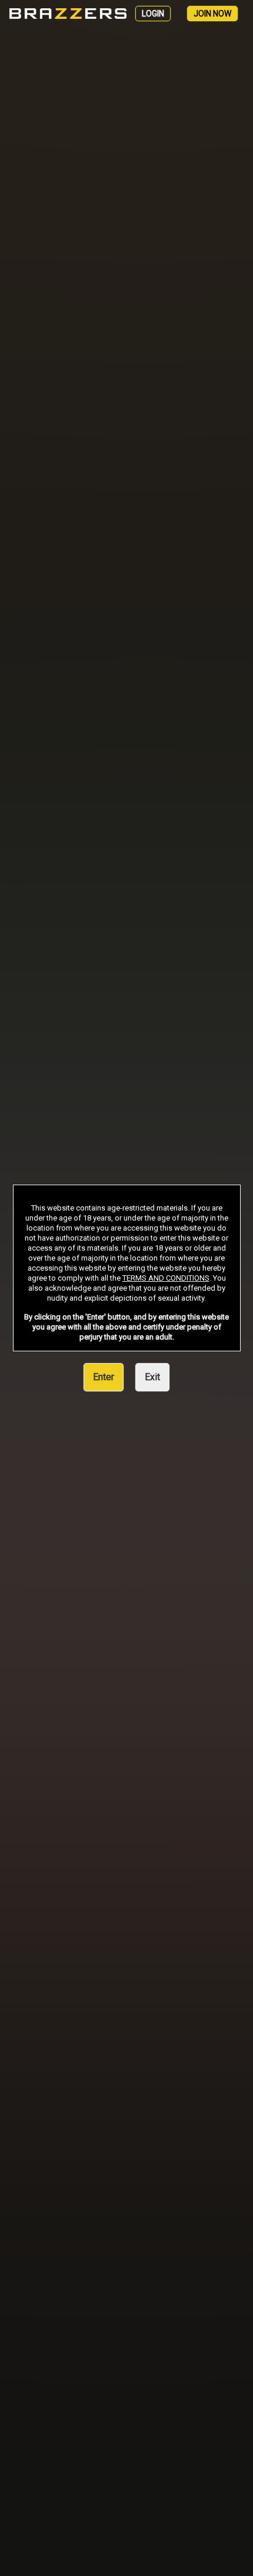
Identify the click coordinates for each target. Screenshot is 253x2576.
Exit (152, 1377)
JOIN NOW (212, 14)
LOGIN (153, 14)
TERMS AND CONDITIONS (166, 1278)
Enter (104, 1377)
